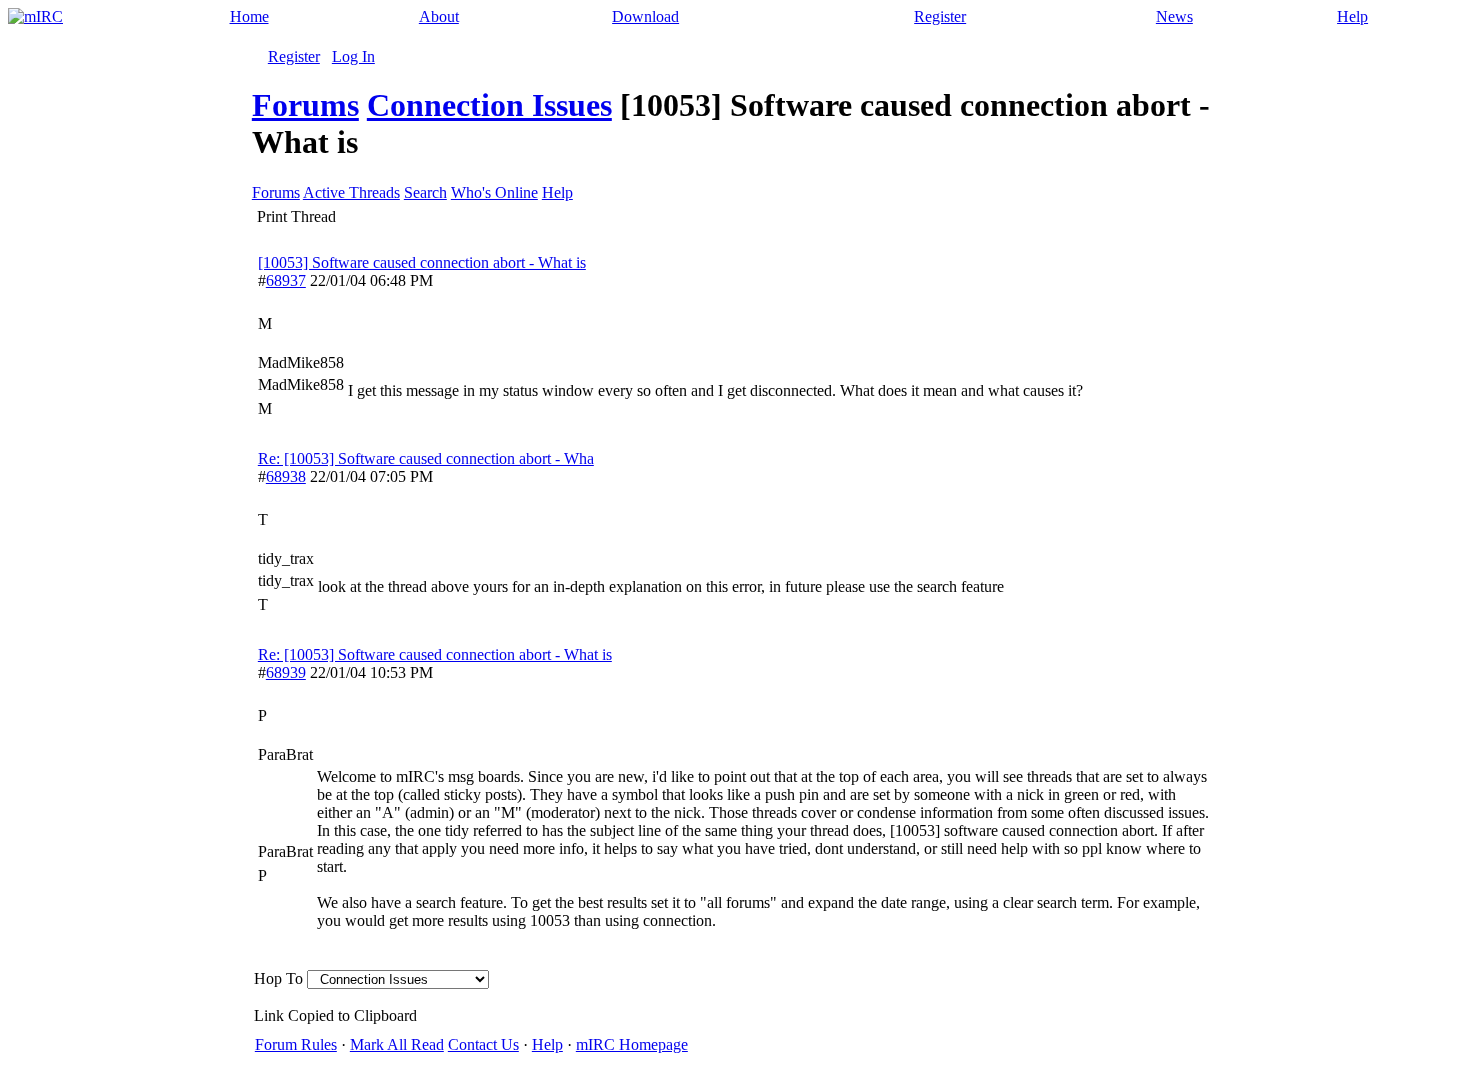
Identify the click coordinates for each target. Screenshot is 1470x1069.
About (439, 16)
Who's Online (494, 192)
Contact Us (483, 1044)
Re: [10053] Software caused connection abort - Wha (426, 458)
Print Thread (296, 216)
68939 (286, 672)
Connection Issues (489, 105)
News (1174, 16)
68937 (286, 280)
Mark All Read (397, 1044)
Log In (353, 56)
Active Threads (351, 192)
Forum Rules (296, 1044)
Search (425, 192)
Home (249, 16)
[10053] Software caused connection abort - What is (422, 262)
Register (940, 16)
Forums (305, 105)
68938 (286, 476)
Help (1352, 16)
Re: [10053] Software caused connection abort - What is (435, 654)
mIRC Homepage (632, 1044)
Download (645, 16)
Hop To (278, 978)
